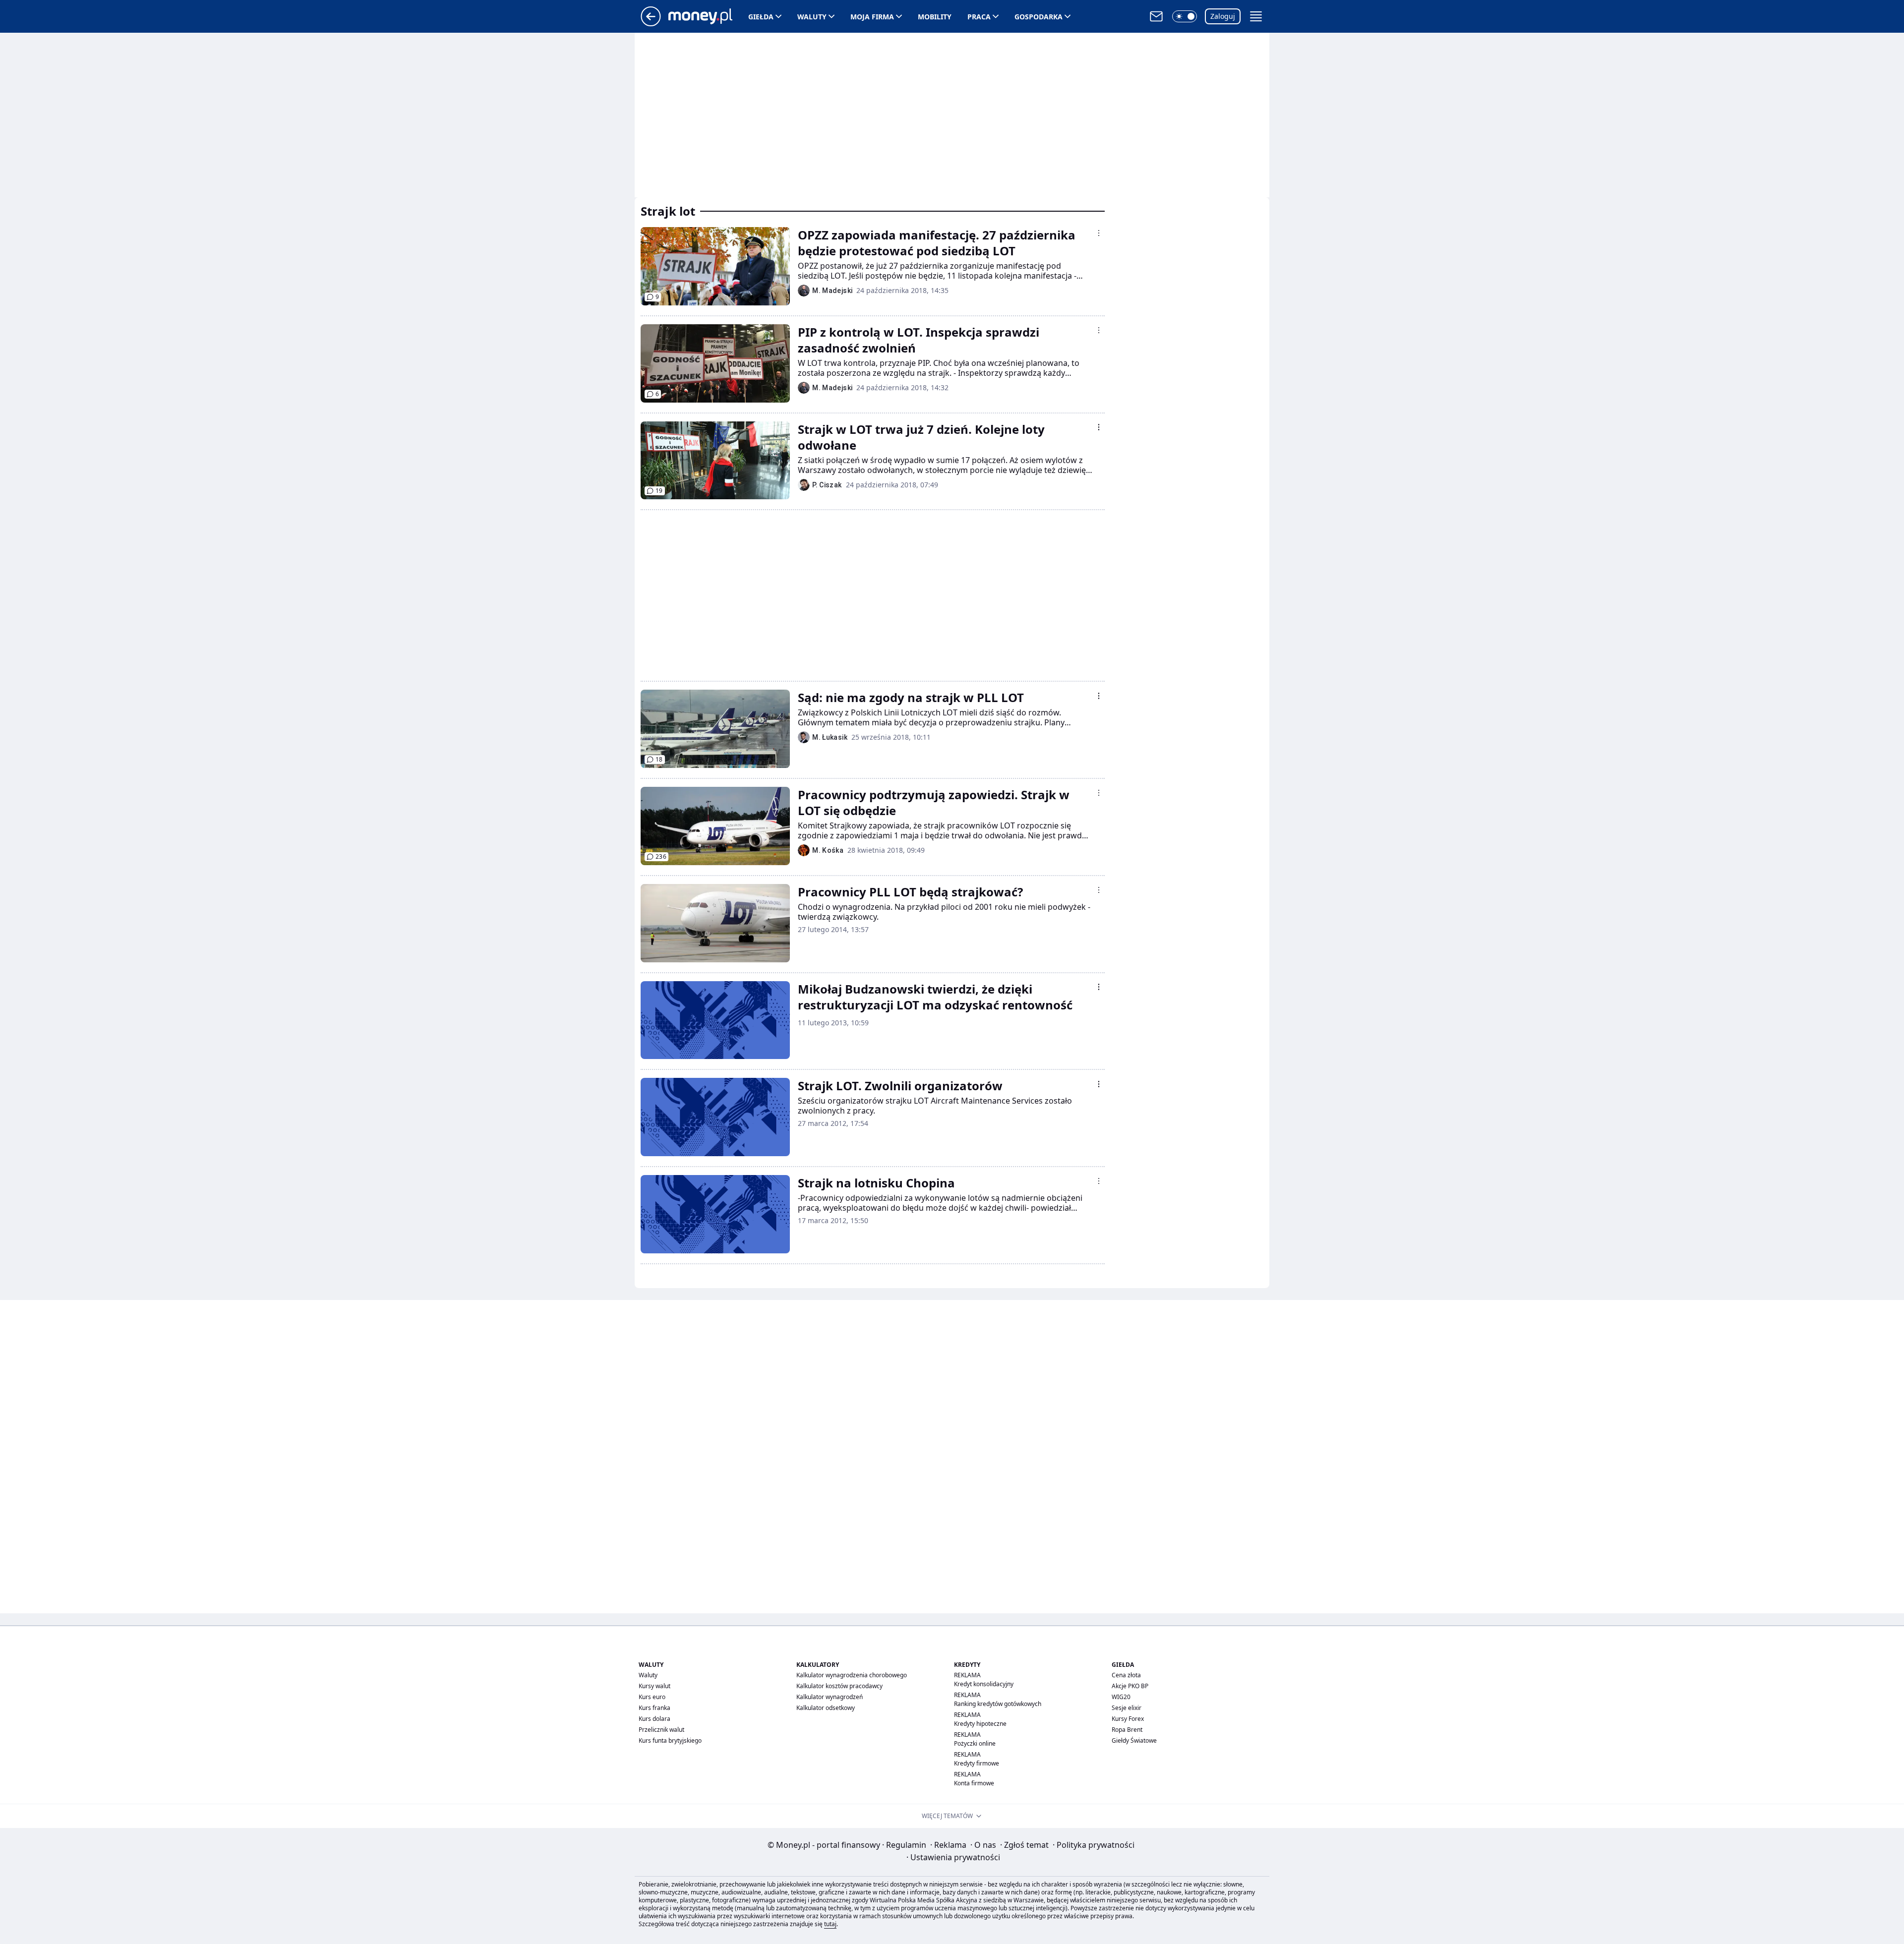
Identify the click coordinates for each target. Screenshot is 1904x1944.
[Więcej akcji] (1099, 233)
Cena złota (1126, 1675)
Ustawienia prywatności (953, 1857)
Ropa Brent (1127, 1730)
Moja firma (872, 17)
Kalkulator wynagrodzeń (830, 1697)
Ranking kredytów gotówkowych (998, 1704)
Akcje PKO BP (1130, 1686)
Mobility (935, 17)
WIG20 (1121, 1697)
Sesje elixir (1127, 1708)
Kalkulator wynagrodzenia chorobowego (852, 1675)
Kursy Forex (1128, 1719)
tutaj (830, 1924)
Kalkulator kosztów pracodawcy (839, 1686)
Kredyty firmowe (977, 1763)
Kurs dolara (654, 1719)
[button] (1185, 16)
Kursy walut (654, 1686)
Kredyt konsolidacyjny (984, 1684)
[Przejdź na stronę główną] (651, 23)
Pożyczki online (975, 1743)
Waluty (812, 17)
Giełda (761, 17)
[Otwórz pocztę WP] (1156, 16)
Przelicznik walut (661, 1730)
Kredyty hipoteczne (980, 1724)
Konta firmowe (974, 1783)
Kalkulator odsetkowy (826, 1708)
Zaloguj (1223, 16)
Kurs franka (654, 1708)
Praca (979, 17)
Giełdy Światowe (1134, 1740)
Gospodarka (1039, 17)
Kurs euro (652, 1697)
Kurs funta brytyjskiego (670, 1740)
